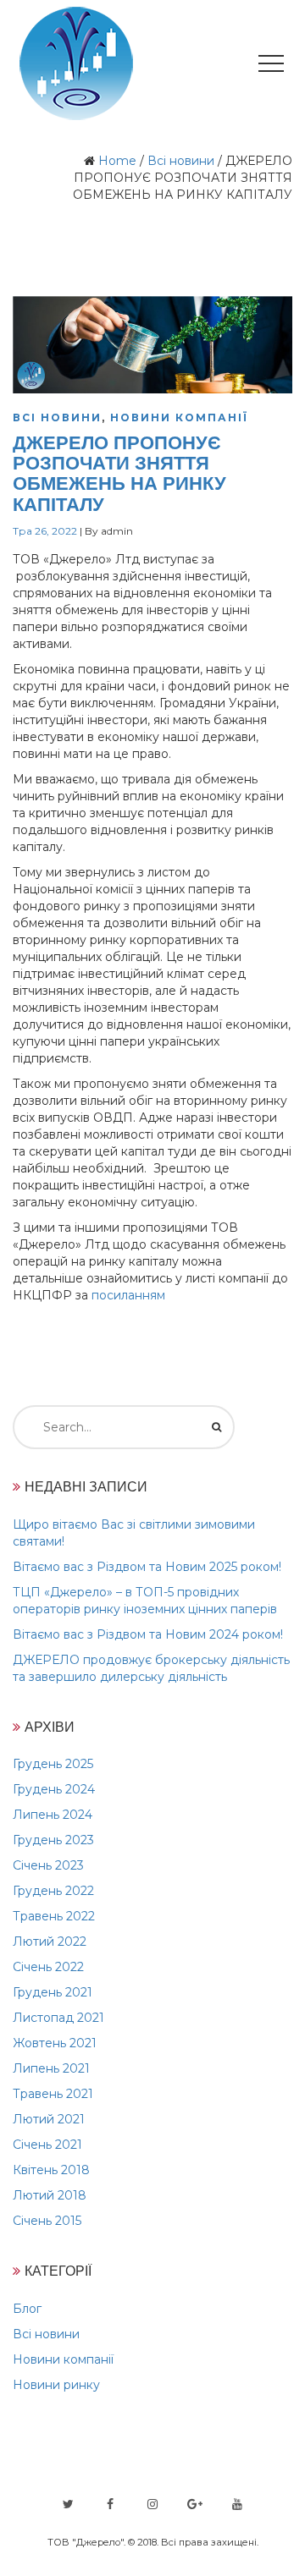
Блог (27, 2309)
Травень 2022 (54, 1916)
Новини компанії (179, 417)
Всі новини (181, 161)
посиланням (128, 1295)
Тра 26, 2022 (45, 531)
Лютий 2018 (50, 2195)
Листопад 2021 (58, 2018)
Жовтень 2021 (55, 2043)
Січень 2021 (47, 2145)
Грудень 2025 (53, 1764)
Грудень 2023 (53, 1840)
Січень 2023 (48, 1865)
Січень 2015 (47, 2221)
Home (117, 161)
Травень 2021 (53, 2094)
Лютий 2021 (49, 2119)
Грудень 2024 (54, 1789)
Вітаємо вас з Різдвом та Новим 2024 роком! (148, 1634)
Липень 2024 (53, 1815)
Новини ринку (56, 2385)
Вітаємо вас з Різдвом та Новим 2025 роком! (147, 1567)
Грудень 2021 (53, 1992)
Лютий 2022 (50, 1942)
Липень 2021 (51, 2068)
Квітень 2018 (51, 2170)
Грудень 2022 (53, 1891)
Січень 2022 (48, 1967)
